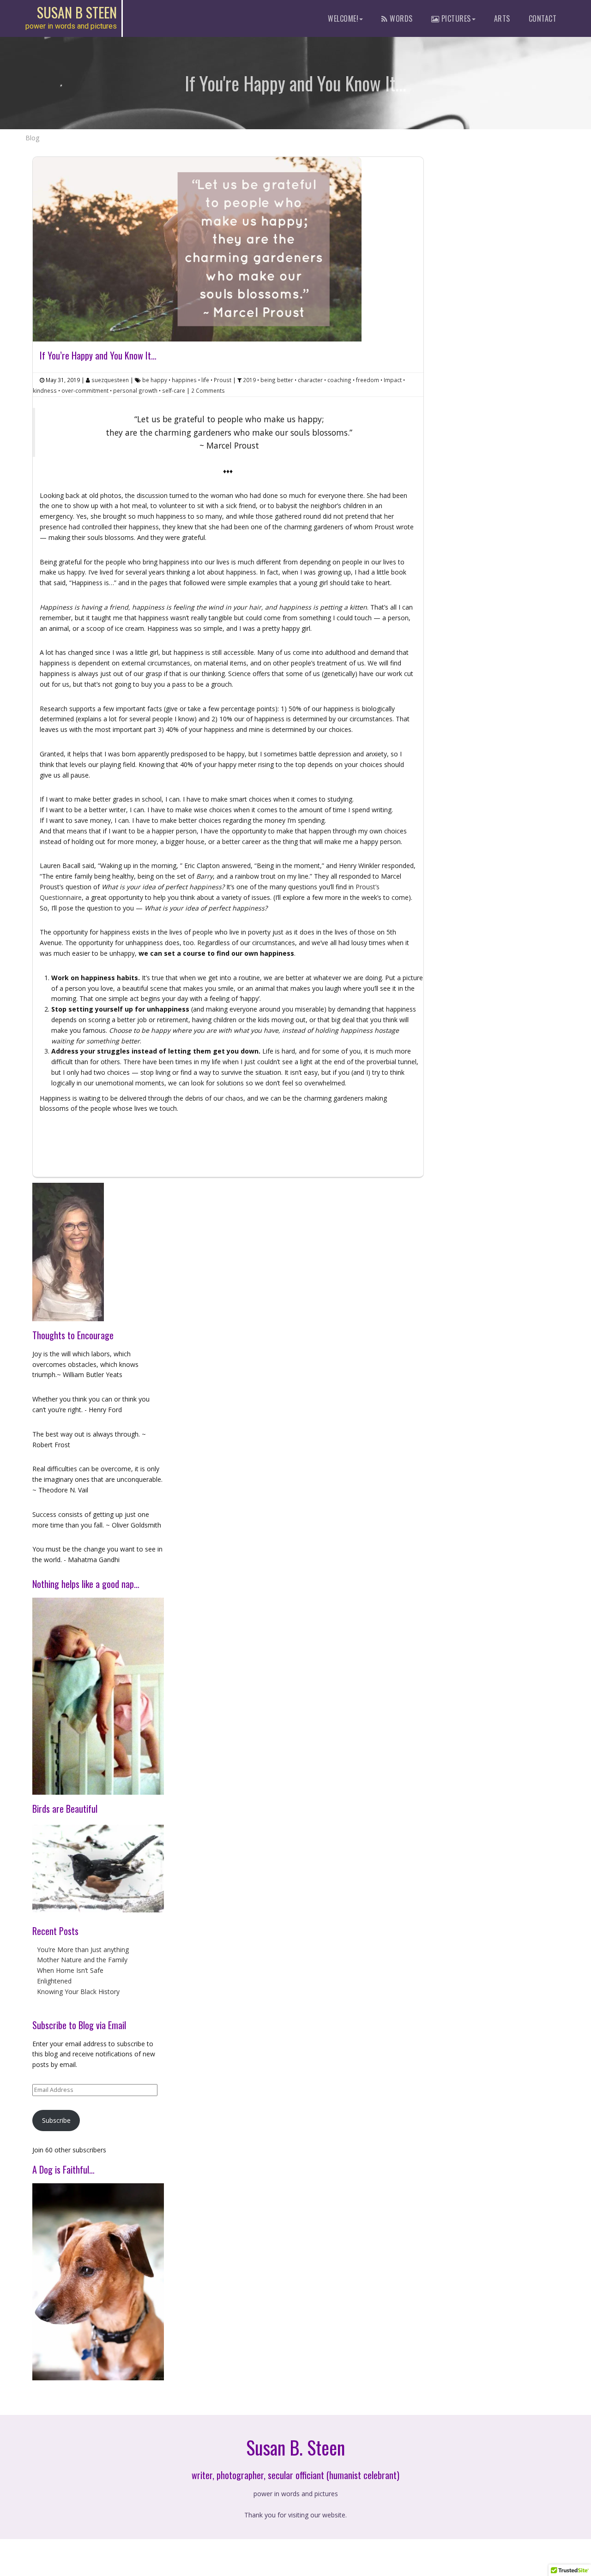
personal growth (135, 390)
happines (184, 380)
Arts (502, 18)
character (310, 380)
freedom (368, 380)
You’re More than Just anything (83, 1950)
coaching (339, 380)
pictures (455, 18)
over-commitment (85, 390)
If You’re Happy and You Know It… (98, 355)
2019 (249, 380)
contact (543, 18)
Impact (393, 380)
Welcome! (343, 18)
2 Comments (208, 390)
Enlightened (54, 1981)
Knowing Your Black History (78, 1992)
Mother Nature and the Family (82, 1960)
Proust (223, 380)
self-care (174, 390)
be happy (155, 380)
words (400, 18)
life (205, 380)
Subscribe (56, 2120)
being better (277, 380)
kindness (45, 390)
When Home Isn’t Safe (70, 1970)
